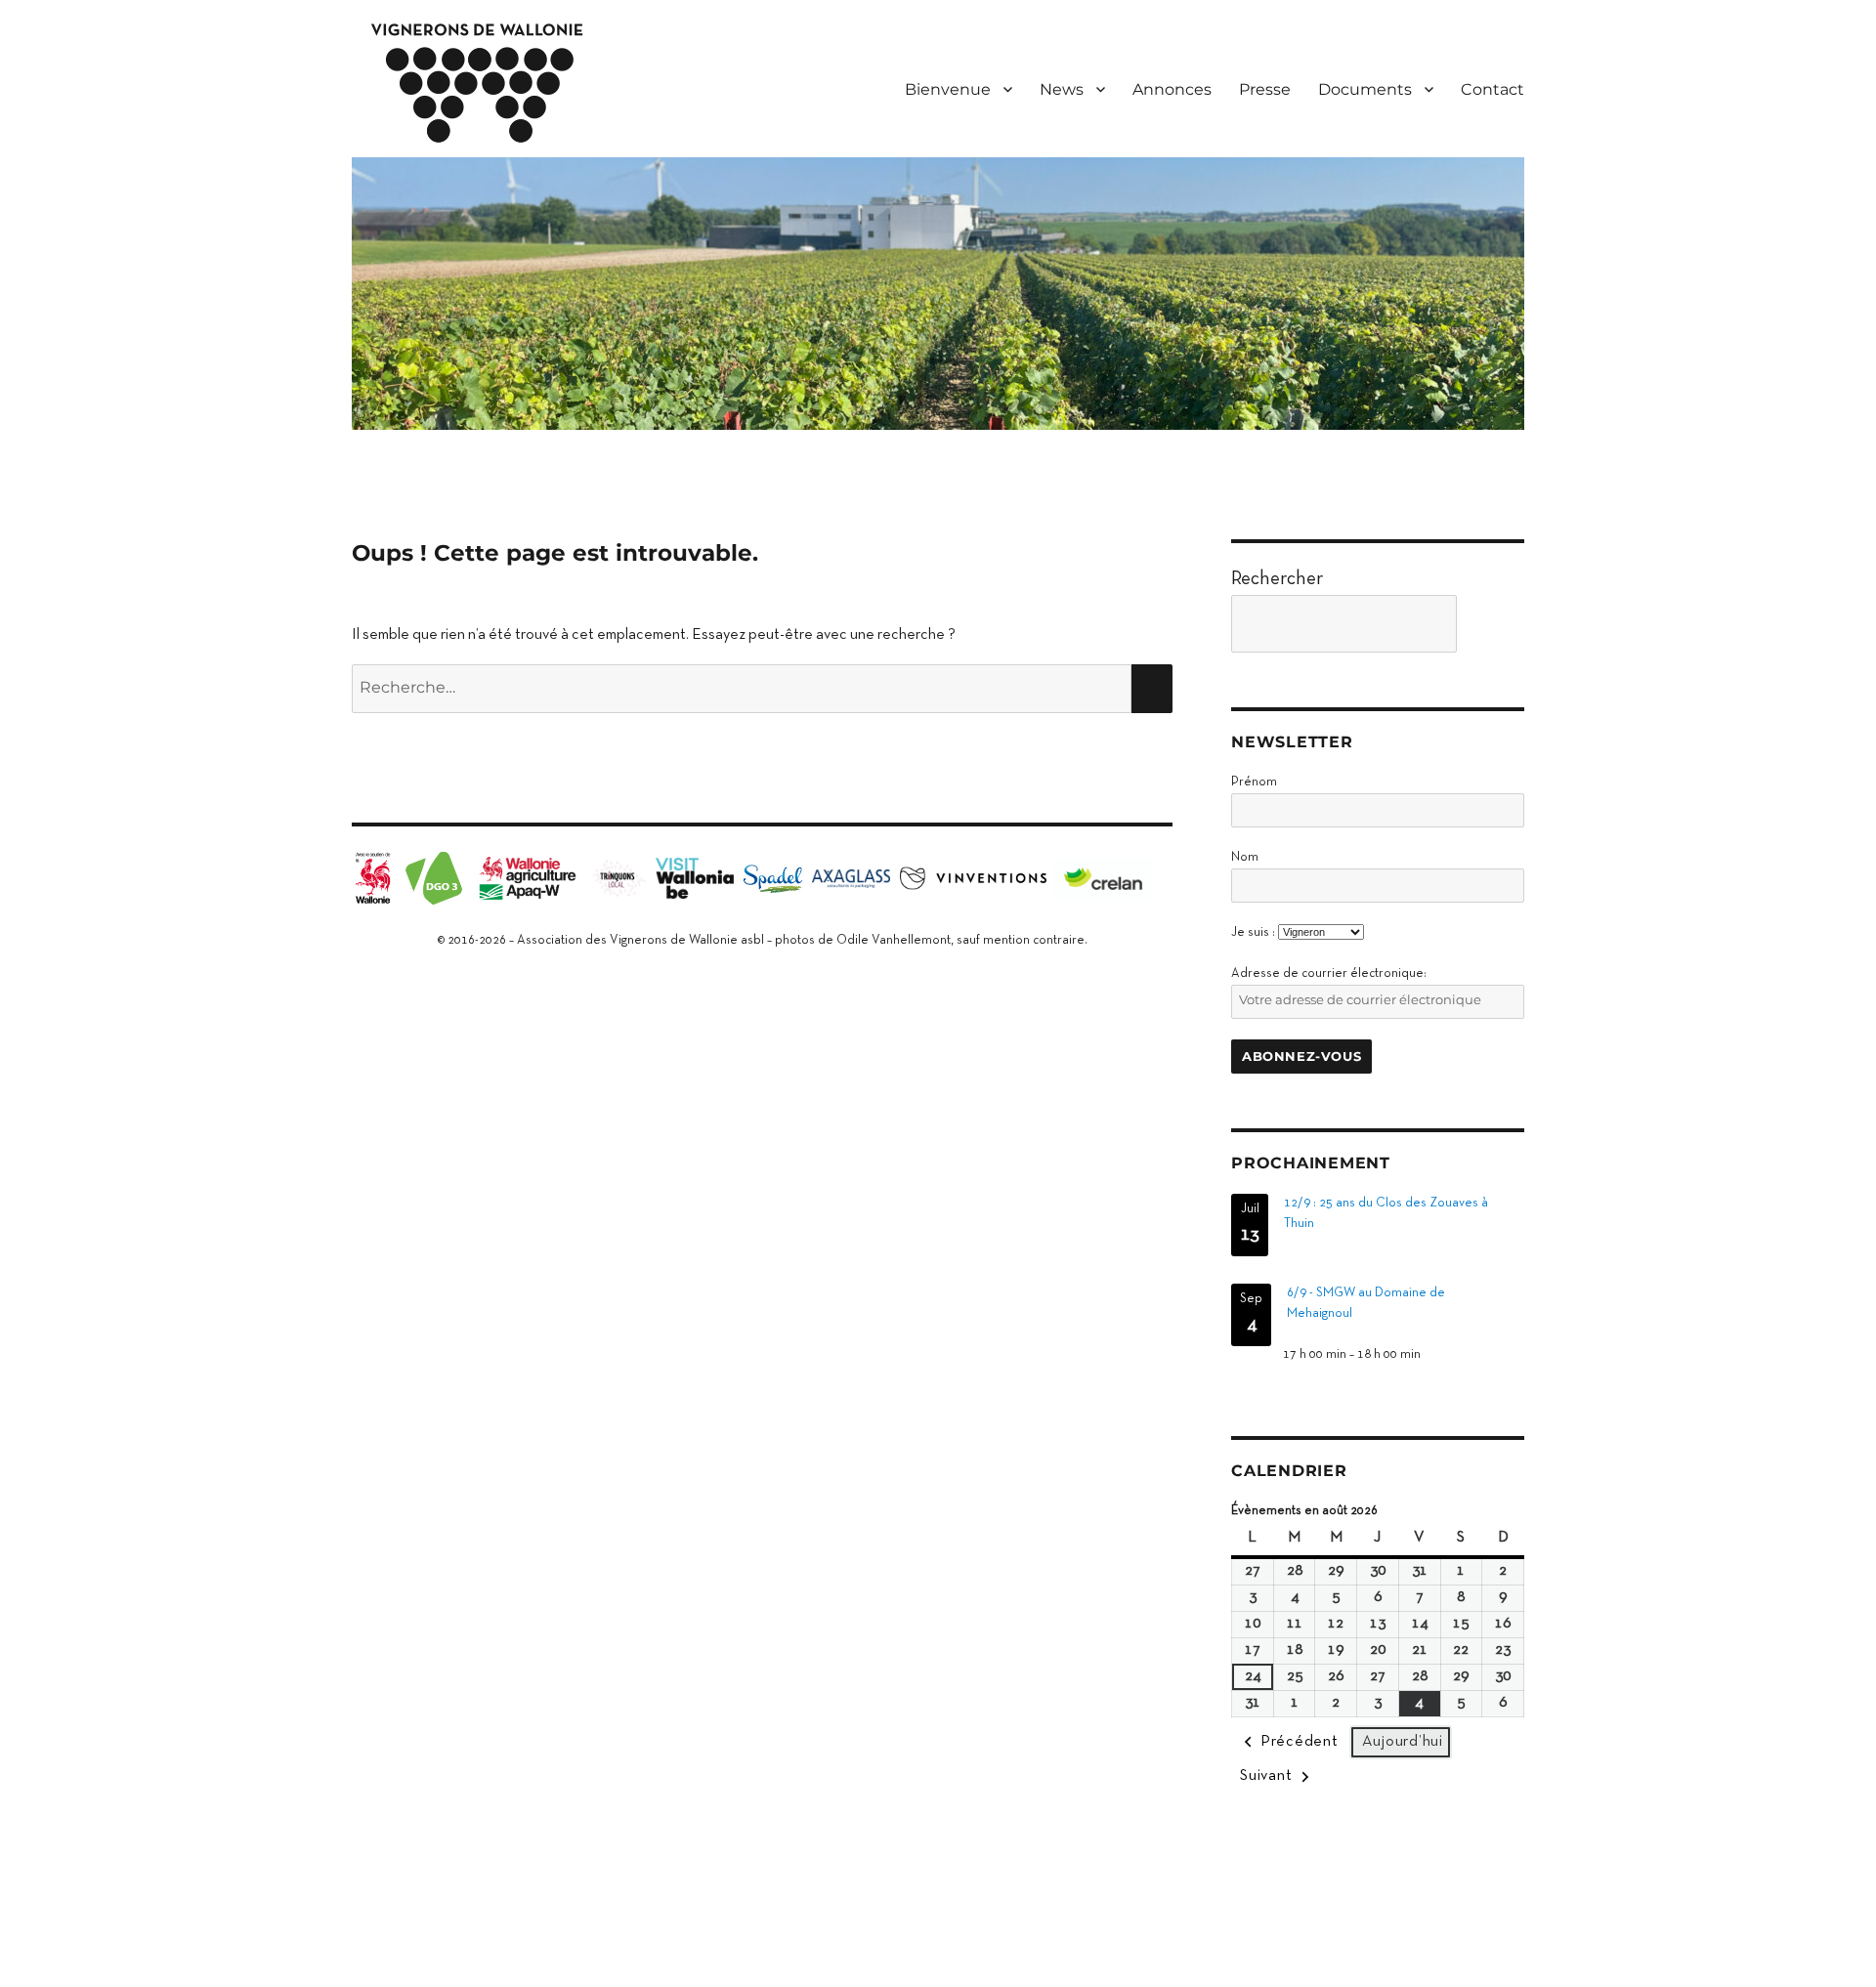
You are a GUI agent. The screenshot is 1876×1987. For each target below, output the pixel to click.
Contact (1492, 89)
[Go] (1495, 624)
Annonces (1172, 89)
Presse (1265, 89)
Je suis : (1253, 933)
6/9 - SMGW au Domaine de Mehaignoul (1366, 1304)
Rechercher (1277, 579)
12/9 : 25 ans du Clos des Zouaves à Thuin (1386, 1214)
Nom (1245, 858)
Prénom (1254, 782)
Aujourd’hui (1403, 1742)
